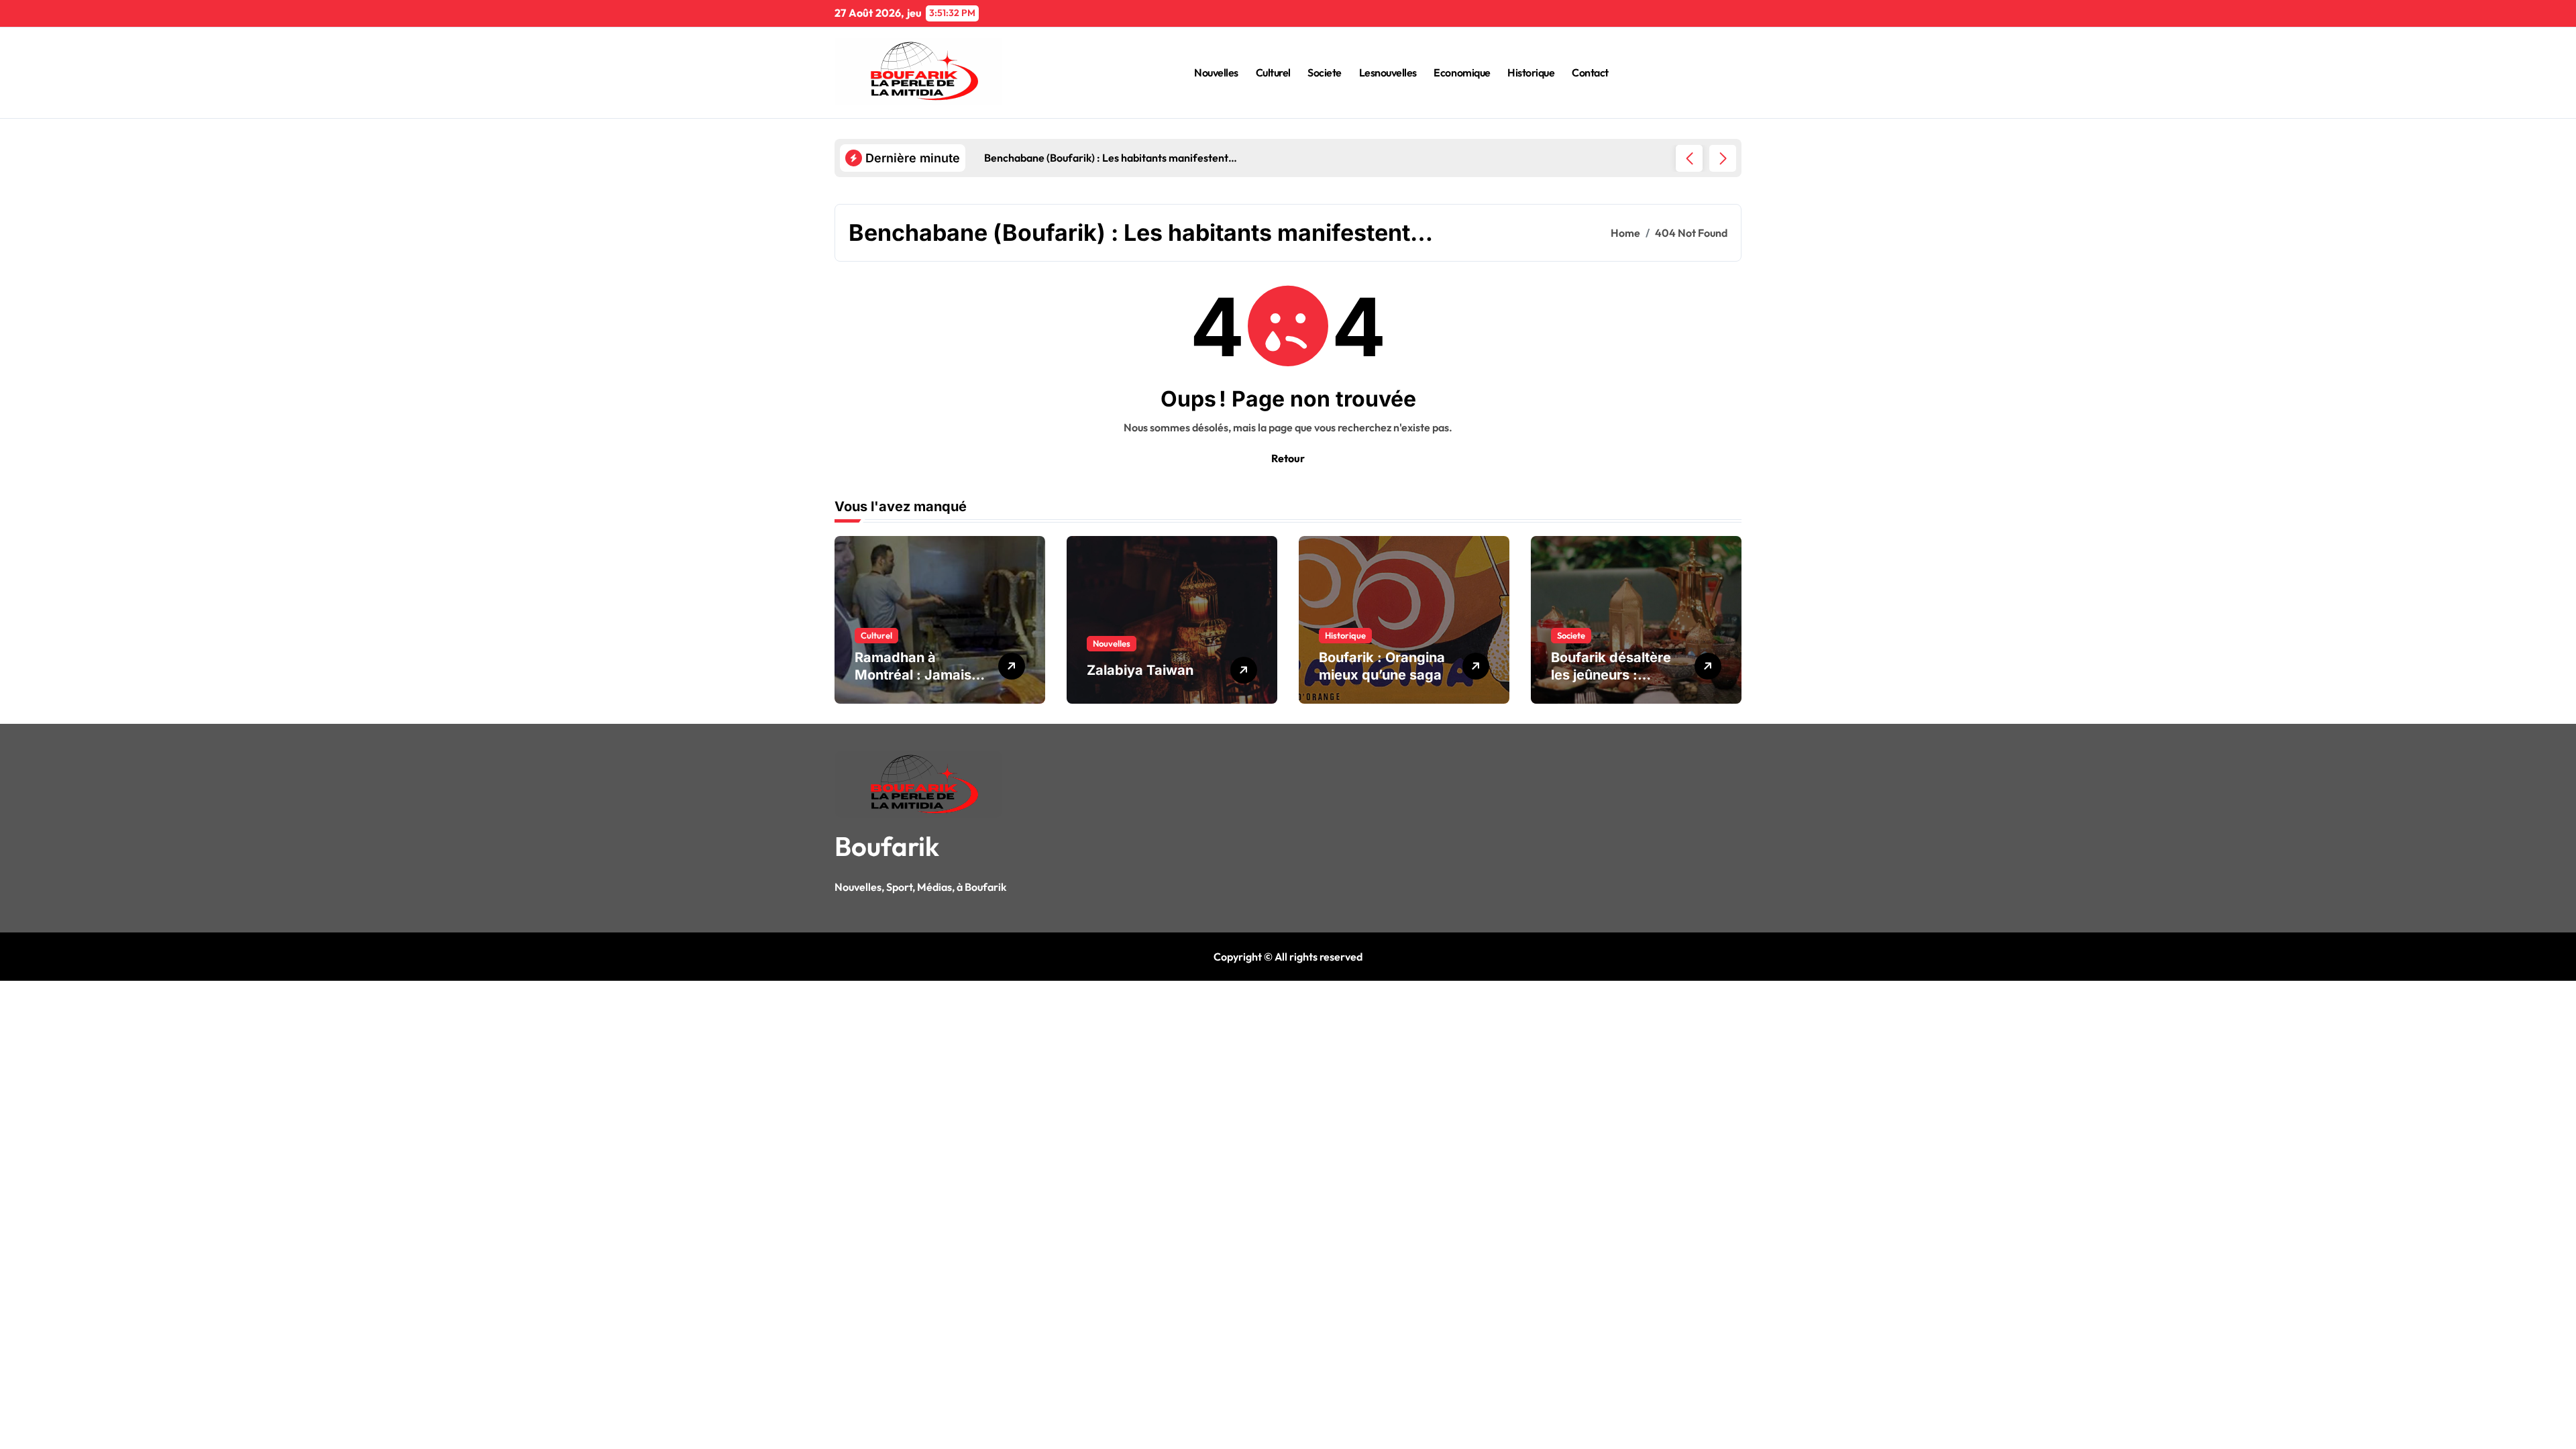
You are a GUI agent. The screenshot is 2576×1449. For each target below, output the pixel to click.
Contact (1590, 72)
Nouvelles (1216, 72)
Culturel (1273, 72)
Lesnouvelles (1388, 72)
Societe (1325, 72)
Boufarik (887, 846)
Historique (1531, 72)
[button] (1723, 158)
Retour (1288, 458)
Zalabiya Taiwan (1140, 670)
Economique (1462, 72)
